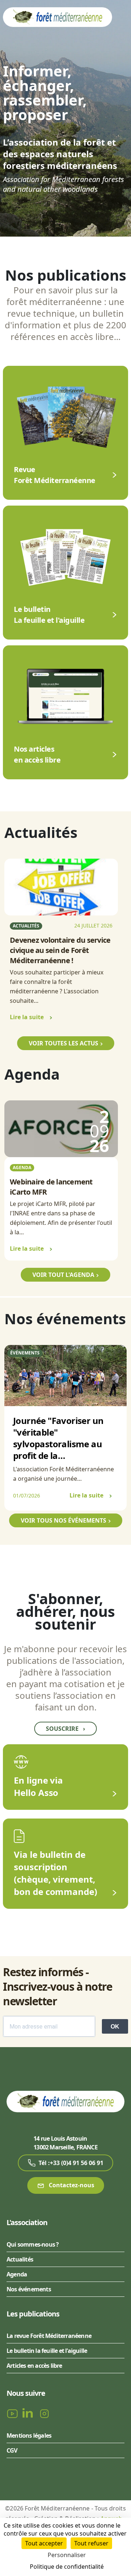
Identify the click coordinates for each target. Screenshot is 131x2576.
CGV (12, 2450)
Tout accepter (44, 2543)
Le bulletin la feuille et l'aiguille (47, 2351)
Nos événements (29, 2289)
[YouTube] (13, 2413)
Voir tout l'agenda (63, 1275)
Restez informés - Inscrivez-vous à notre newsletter (57, 1987)
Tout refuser (91, 2543)
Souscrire (65, 1729)
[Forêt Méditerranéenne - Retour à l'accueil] (57, 17)
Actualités (20, 2259)
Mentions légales (29, 2435)
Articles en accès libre (34, 2366)
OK (115, 2027)
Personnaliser (67, 2555)
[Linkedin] (29, 2413)
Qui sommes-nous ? (33, 2244)
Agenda (17, 2274)
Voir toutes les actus (63, 1043)
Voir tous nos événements (63, 1520)
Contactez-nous (71, 2185)
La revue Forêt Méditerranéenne (49, 2336)
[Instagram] (44, 2413)
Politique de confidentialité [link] (67, 2567)
